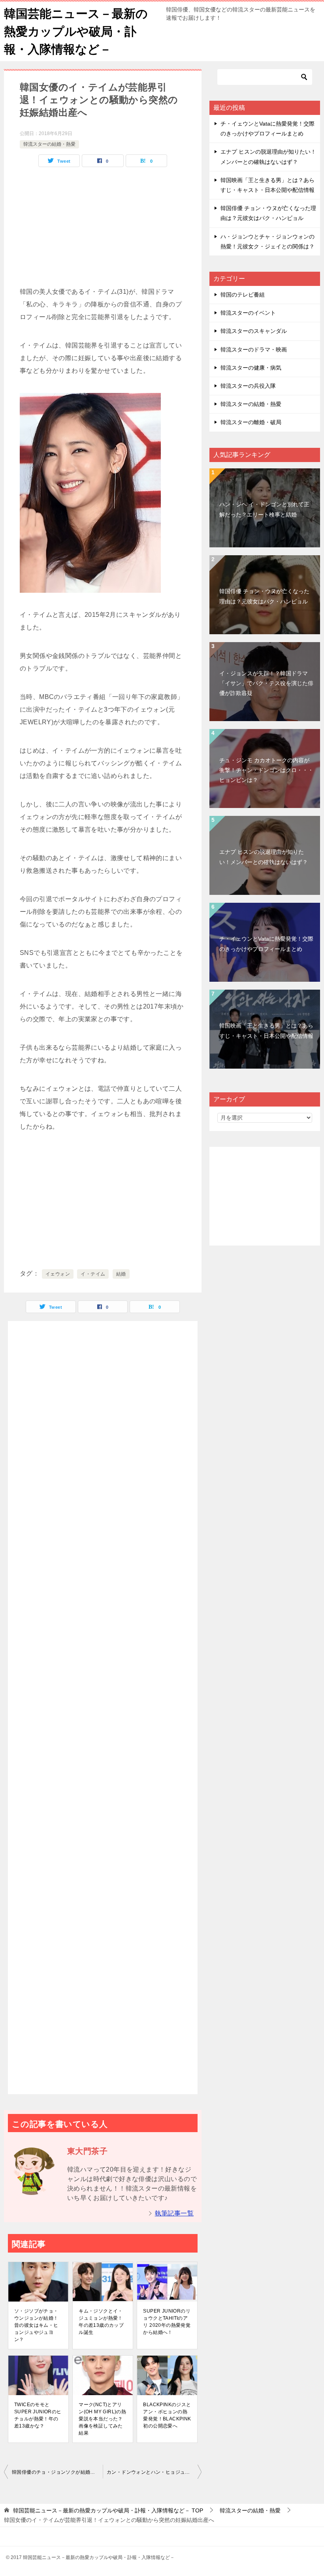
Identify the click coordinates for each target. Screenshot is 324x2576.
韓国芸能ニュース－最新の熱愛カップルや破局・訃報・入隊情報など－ (76, 31)
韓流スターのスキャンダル (254, 331)
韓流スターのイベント (248, 313)
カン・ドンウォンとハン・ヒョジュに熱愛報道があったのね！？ (154, 2472)
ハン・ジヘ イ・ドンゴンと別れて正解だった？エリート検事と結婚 (264, 509)
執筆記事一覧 (174, 2213)
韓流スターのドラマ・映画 (254, 349)
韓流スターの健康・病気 (251, 368)
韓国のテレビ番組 (243, 295)
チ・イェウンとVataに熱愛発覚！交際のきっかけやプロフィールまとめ (266, 944)
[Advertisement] (103, 230)
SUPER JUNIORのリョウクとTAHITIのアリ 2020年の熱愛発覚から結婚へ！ (167, 2322)
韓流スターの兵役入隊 (248, 386)
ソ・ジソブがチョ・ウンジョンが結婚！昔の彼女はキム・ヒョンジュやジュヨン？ (36, 2325)
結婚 (121, 1274)
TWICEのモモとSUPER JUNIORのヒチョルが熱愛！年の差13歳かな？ (38, 2415)
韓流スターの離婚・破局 (251, 422)
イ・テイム (93, 1274)
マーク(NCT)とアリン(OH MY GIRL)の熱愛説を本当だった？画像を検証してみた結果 (102, 2419)
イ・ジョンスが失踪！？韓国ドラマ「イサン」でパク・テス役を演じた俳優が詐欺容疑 (266, 683)
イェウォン (58, 1274)
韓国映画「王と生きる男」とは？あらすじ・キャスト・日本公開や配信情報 (266, 1031)
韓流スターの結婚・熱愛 (49, 144)
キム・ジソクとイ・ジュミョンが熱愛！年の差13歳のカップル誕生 (101, 2322)
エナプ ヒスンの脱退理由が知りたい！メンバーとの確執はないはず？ (264, 857)
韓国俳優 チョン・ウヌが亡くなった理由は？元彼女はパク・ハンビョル (264, 596)
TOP (108, 2510)
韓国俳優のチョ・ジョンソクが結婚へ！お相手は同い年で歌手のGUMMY (57, 2472)
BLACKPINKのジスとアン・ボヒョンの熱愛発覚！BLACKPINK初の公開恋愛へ (167, 2415)
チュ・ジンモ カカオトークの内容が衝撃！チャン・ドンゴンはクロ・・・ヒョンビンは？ (266, 770)
